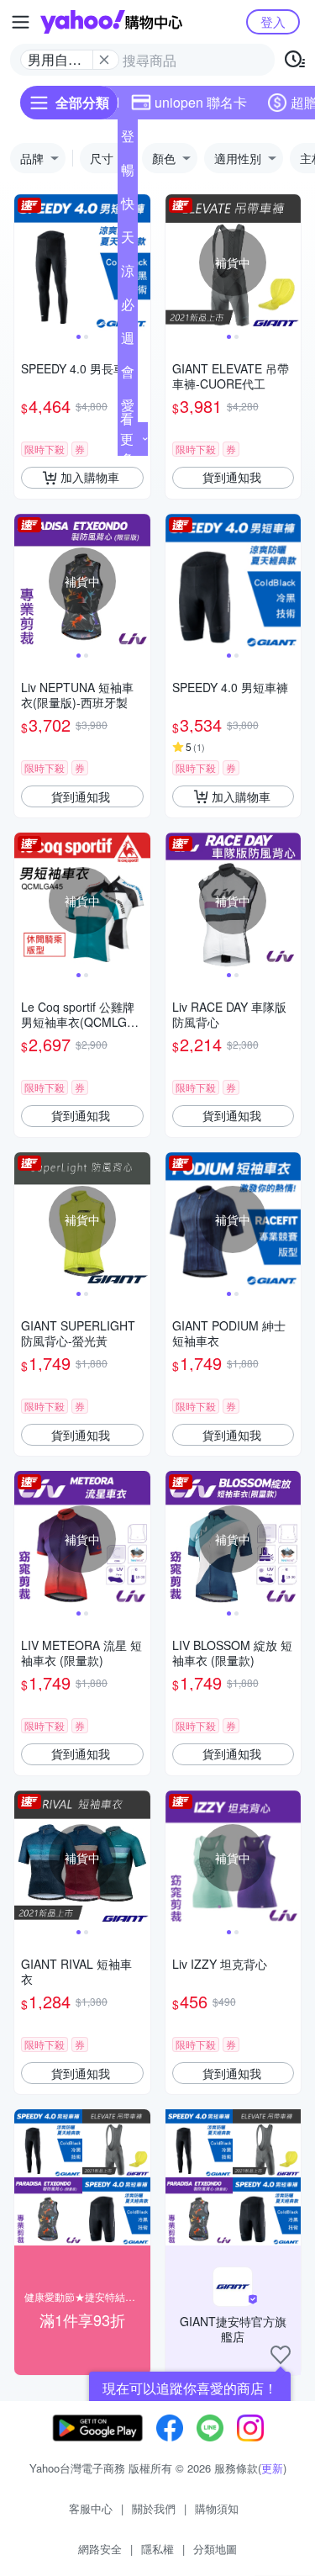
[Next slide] (139, 262)
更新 (272, 2468)
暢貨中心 (128, 173)
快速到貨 (128, 207)
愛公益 (128, 409)
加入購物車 (90, 477)
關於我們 (154, 2508)
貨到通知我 (232, 477)
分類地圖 (215, 2549)
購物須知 (217, 2508)
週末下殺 (128, 341)
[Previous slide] (25, 262)
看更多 (127, 439)
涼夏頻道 (128, 274)
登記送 (128, 140)
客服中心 (91, 2508)
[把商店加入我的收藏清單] (281, 2355)
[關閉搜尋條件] (104, 60)
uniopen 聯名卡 (201, 102)
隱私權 (157, 2549)
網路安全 (100, 2549)
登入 (273, 21)
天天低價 (128, 241)
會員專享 (128, 375)
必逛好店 (128, 308)
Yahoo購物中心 (111, 22)
